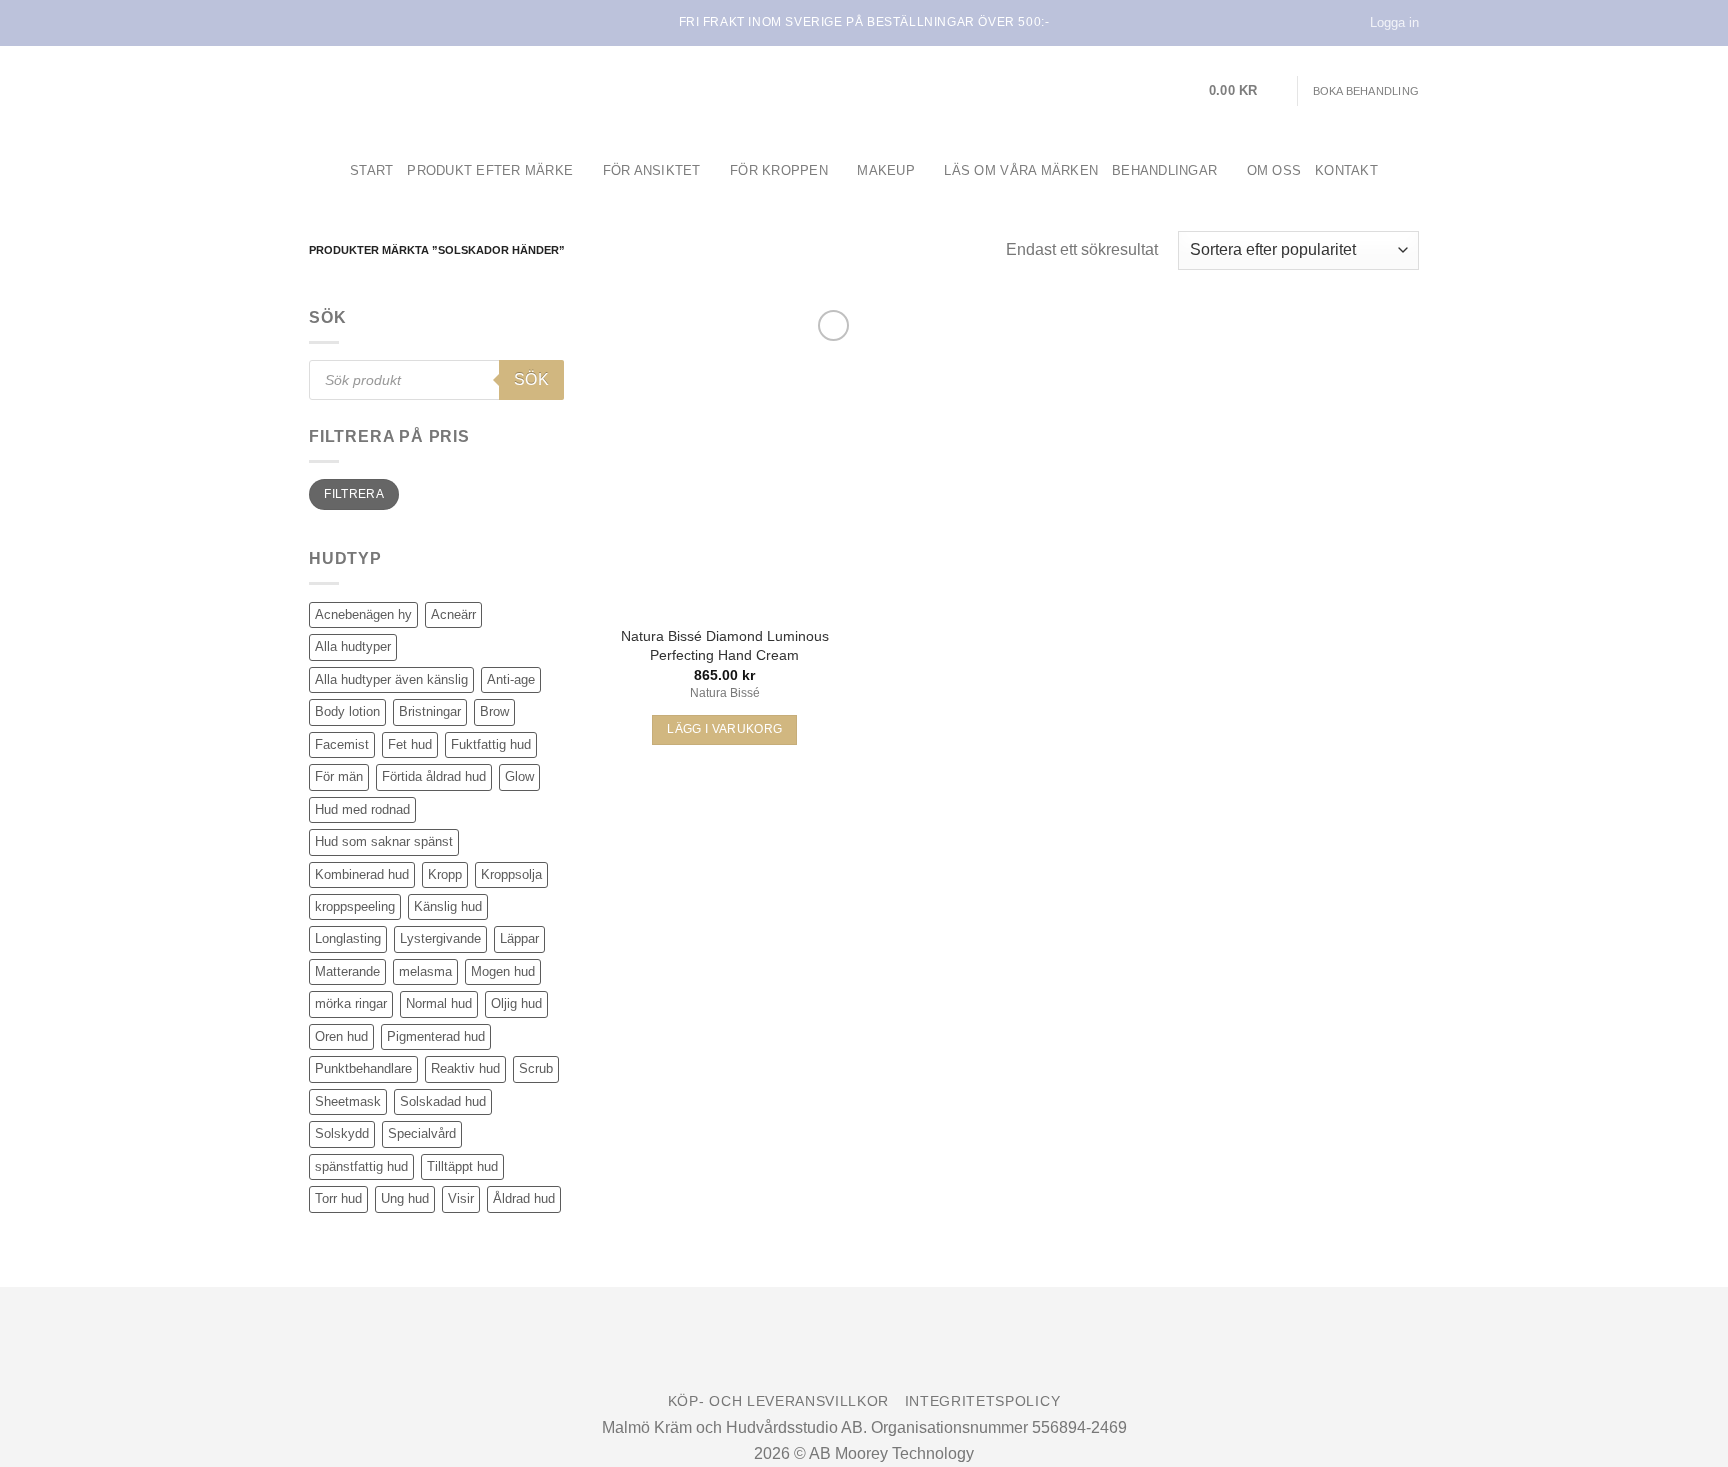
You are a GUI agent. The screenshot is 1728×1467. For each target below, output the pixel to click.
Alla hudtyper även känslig (391, 679)
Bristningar (430, 711)
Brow (494, 711)
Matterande (347, 971)
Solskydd (342, 1133)
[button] (1246, 91)
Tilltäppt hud (462, 1166)
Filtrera (354, 494)
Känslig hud (448, 906)
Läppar (519, 938)
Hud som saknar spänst (384, 841)
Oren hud (341, 1036)
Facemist (342, 744)
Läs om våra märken (1021, 170)
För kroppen (779, 170)
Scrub (536, 1068)
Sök (531, 379)
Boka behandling (1366, 91)
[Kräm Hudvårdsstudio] (434, 91)
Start (371, 170)
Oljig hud (516, 1003)
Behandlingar (1164, 170)
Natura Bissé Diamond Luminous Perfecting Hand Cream (725, 645)
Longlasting (348, 938)
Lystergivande (440, 938)
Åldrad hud (524, 1198)
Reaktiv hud (465, 1068)
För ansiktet (652, 170)
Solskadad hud (443, 1101)
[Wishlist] (833, 325)
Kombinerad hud (362, 874)
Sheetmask (348, 1101)
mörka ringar (351, 1003)
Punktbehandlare (363, 1068)
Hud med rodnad (362, 809)
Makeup (886, 170)
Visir (461, 1198)
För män (339, 776)
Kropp (445, 874)
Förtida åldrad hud (434, 776)
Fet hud (410, 744)
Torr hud (338, 1198)
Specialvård (422, 1133)
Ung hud (405, 1198)
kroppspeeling (355, 906)
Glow (519, 776)
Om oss (1274, 170)
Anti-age (511, 679)
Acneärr (453, 614)
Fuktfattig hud (491, 744)
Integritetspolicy (983, 1401)
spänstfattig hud (361, 1166)
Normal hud (439, 1003)
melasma (425, 971)
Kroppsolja (511, 874)
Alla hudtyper (353, 646)
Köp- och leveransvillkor (778, 1401)
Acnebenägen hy (363, 614)
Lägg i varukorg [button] (724, 729)
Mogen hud (503, 971)
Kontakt (1346, 170)
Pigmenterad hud (436, 1036)
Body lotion (347, 711)
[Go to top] (1686, 1439)
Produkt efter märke (490, 170)
